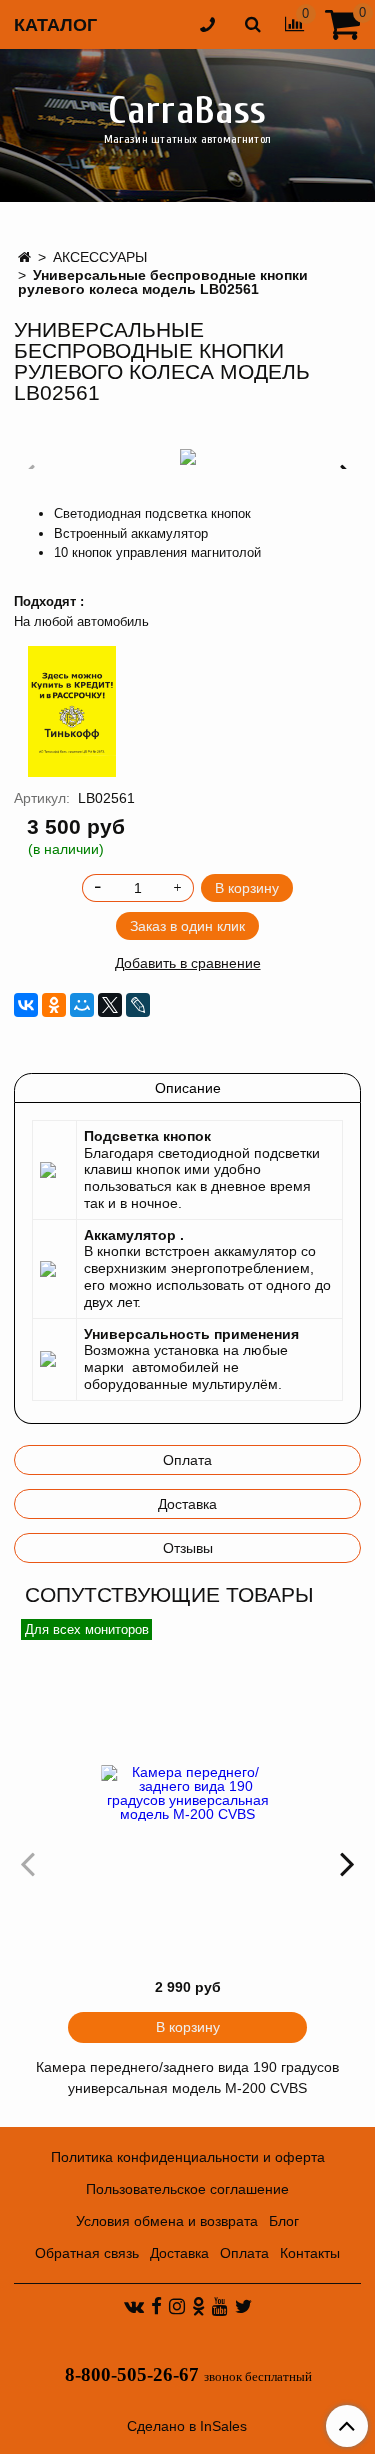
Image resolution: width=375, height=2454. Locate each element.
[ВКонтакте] (26, 1005)
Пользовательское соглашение (187, 2189)
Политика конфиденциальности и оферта (188, 2157)
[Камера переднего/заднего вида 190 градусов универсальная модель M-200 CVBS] (187, 1792)
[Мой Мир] (82, 1005)
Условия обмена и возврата (167, 2221)
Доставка (187, 1504)
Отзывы (188, 1548)
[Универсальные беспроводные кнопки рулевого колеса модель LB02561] (187, 457)
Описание (188, 1088)
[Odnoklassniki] (198, 2305)
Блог (284, 2221)
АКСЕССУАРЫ (100, 257)
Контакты (310, 2253)
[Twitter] (243, 2305)
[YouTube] (220, 2305)
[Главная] (24, 257)
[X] (110, 1005)
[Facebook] (156, 2305)
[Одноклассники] (54, 1005)
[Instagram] (177, 2305)
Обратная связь (87, 2253)
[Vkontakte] (134, 2305)
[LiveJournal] (138, 1005)
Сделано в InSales (187, 2426)
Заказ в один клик (187, 926)
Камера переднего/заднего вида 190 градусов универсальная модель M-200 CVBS (187, 2077)
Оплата (187, 1460)
